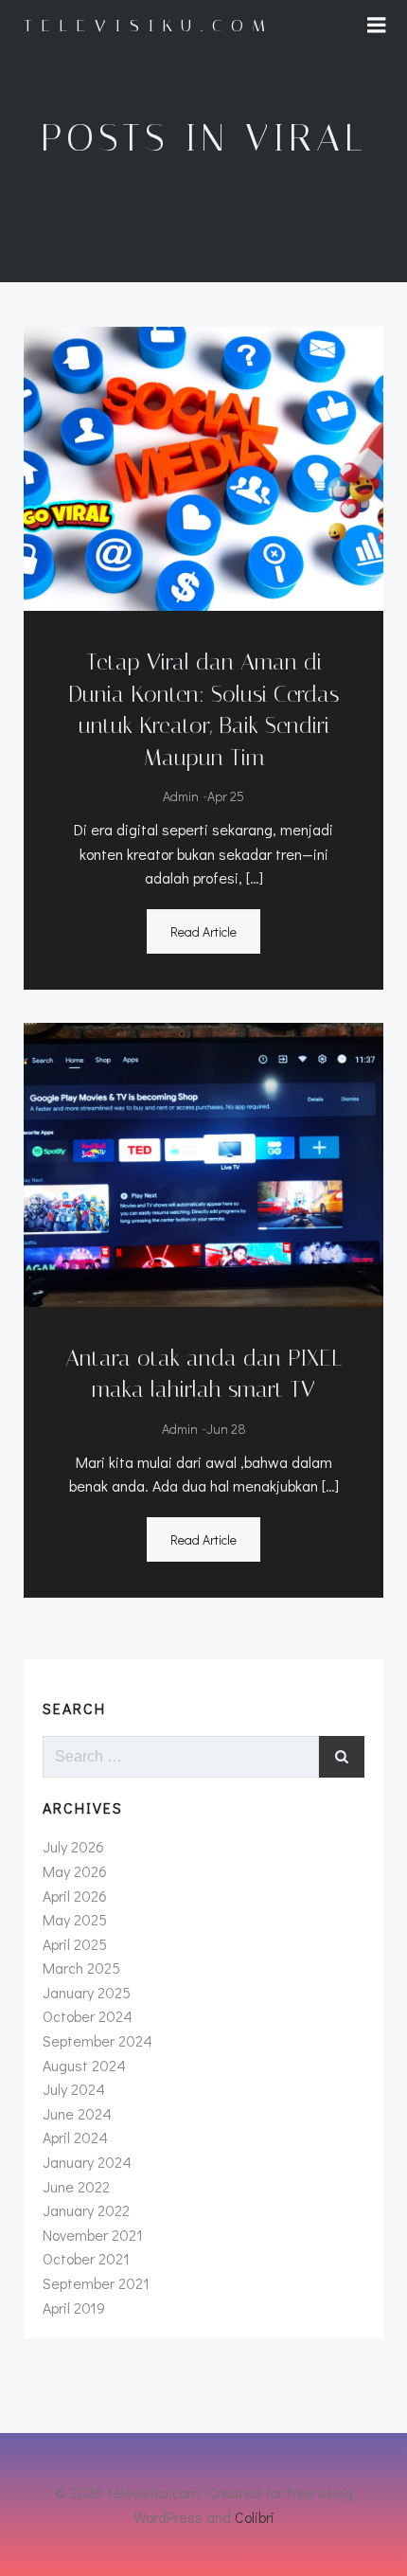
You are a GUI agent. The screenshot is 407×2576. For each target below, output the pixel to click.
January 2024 (87, 2162)
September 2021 (96, 2283)
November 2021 (93, 2235)
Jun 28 (226, 1429)
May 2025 (75, 1919)
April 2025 (75, 1944)
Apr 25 (226, 796)
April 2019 (74, 2308)
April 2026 (75, 1896)
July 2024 (74, 2089)
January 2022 (86, 2210)
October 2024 (88, 2016)
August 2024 (84, 2065)
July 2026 (73, 1846)
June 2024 (77, 2113)
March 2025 (81, 1968)
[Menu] (377, 26)
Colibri (255, 2517)
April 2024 (75, 2137)
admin (181, 796)
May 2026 (75, 1871)
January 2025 (87, 1992)
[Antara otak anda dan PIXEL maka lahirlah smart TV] (203, 1163)
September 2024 (97, 2040)
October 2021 (86, 2258)
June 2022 (76, 2186)
